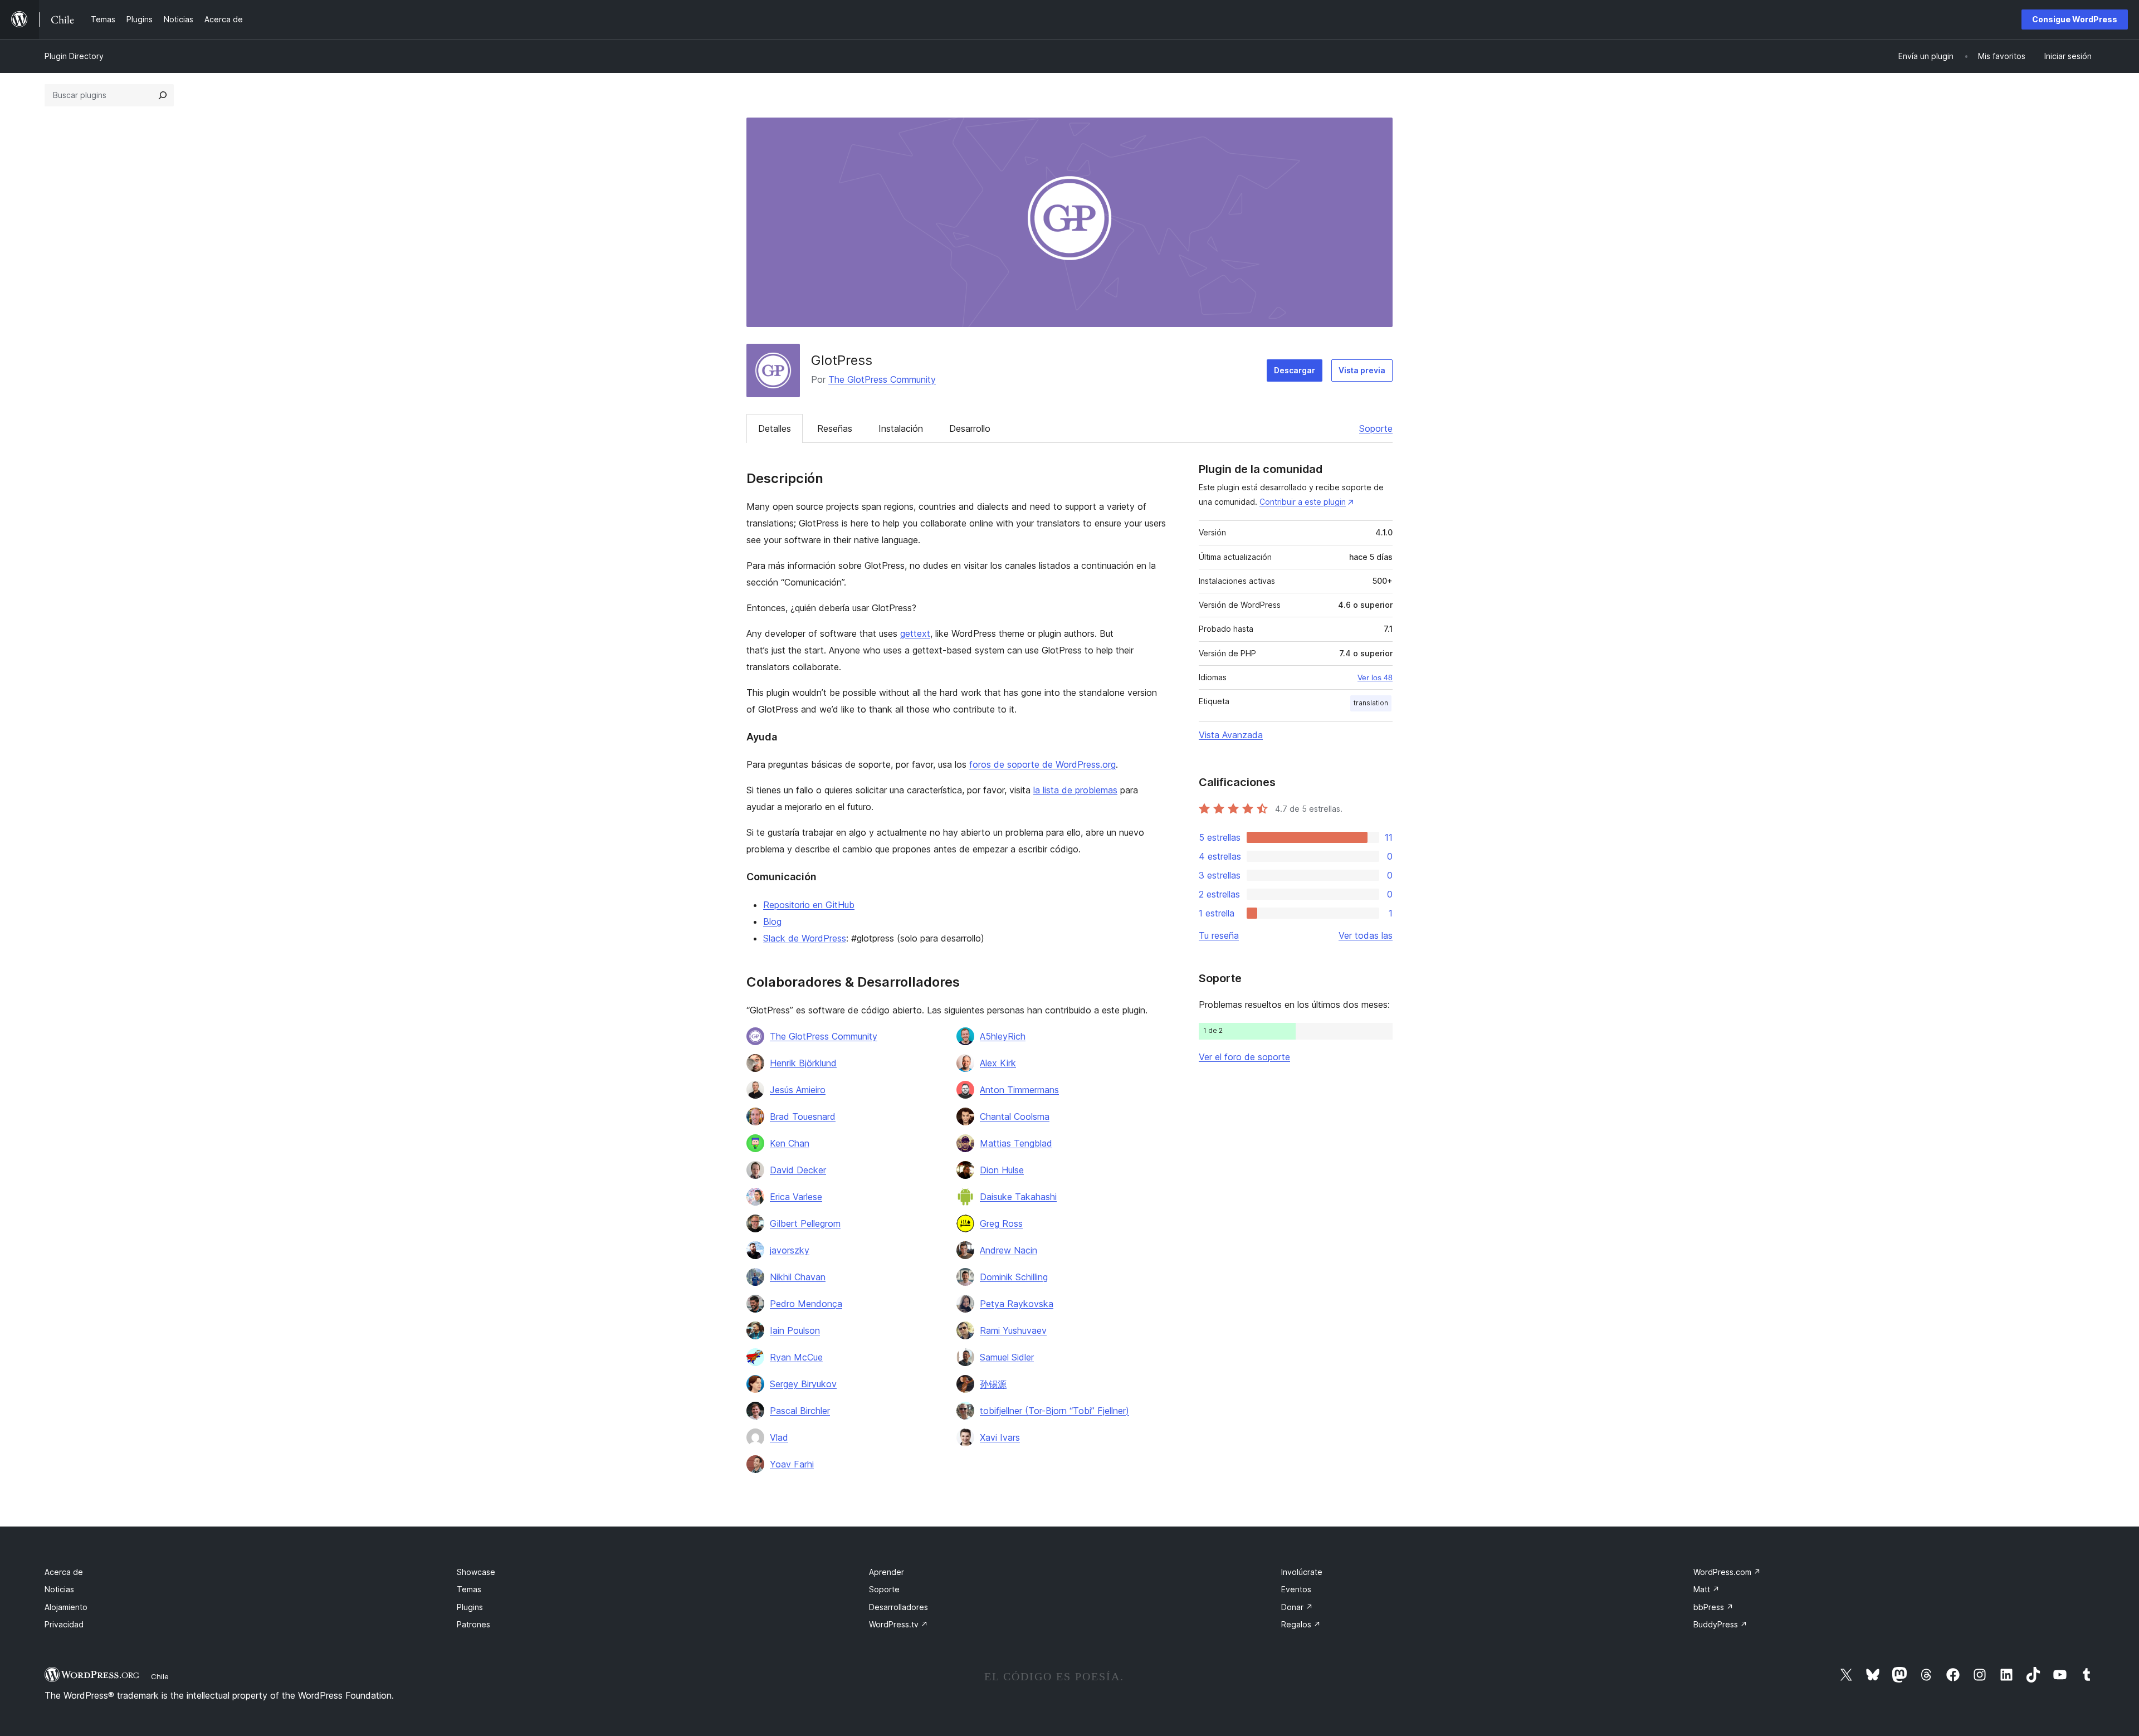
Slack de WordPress (805, 938)
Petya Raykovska (1017, 1304)
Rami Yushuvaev (1013, 1330)
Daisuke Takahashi (1018, 1197)
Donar (1297, 1607)
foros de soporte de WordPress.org (1042, 764)
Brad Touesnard (803, 1116)
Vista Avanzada (1231, 735)
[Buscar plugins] (163, 95)
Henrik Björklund (803, 1063)
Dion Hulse (1002, 1170)
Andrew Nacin (1009, 1250)
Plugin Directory (74, 56)
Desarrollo (970, 428)
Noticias (59, 1589)
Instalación (901, 428)
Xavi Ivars (1000, 1437)
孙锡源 (993, 1384)
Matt (1706, 1589)
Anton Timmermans (1019, 1090)
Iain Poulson (795, 1330)
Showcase (476, 1572)
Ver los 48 (1375, 677)
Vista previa (1362, 370)
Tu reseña (1219, 935)
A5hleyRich (1003, 1036)
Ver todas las (1366, 935)
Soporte (1376, 428)
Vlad (779, 1437)
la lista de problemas (1075, 790)
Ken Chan (790, 1143)
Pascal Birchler (800, 1411)
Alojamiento (66, 1607)
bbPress (1713, 1607)
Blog (772, 921)
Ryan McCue (796, 1357)
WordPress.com (1727, 1572)
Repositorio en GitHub (809, 905)
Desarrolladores (898, 1607)
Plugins (470, 1607)
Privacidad (64, 1624)
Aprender (887, 1572)
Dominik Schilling (1014, 1277)
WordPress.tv (898, 1624)
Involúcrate (1302, 1572)
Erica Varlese (796, 1197)
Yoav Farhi (792, 1464)
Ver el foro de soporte (1244, 1057)
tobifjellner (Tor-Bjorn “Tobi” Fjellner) (1054, 1411)
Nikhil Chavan (798, 1277)
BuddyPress (1720, 1624)
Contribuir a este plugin (1303, 502)
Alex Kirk (998, 1063)
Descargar (1295, 370)
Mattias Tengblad (1016, 1143)
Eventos (1296, 1589)
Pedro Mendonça (806, 1304)
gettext (915, 633)
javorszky (790, 1250)
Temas (469, 1589)
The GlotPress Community (882, 379)
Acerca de (64, 1572)
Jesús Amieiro (798, 1090)
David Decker (798, 1170)
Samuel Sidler (1007, 1357)
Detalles (775, 428)
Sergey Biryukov (803, 1384)
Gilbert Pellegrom (805, 1223)
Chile (160, 1676)
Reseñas (835, 428)
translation (1371, 703)
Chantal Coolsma (1015, 1116)
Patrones (473, 1624)
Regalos (1301, 1624)
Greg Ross (1001, 1223)
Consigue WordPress (2075, 19)
